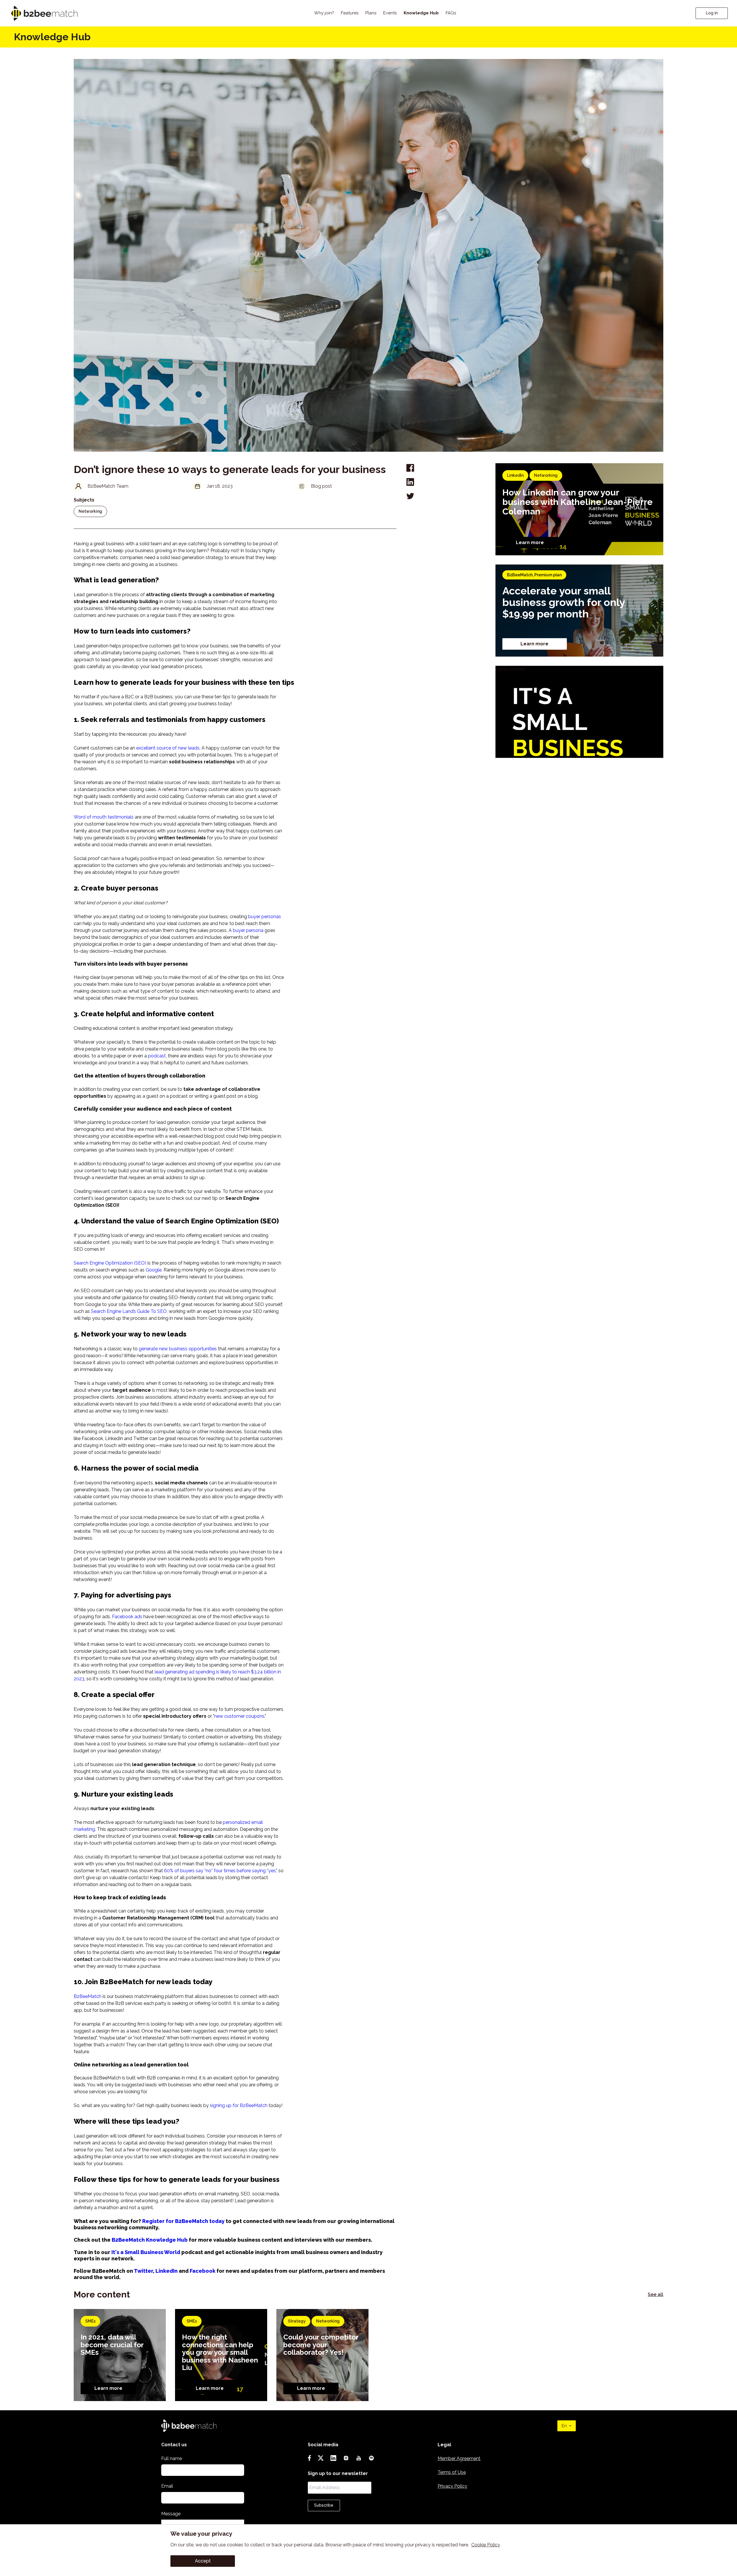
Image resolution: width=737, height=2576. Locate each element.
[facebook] (410, 468)
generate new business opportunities (178, 1349)
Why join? (324, 13)
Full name (172, 2458)
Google (154, 1270)
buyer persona (248, 930)
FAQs (451, 13)
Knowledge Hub (421, 13)
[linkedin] (410, 482)
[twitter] (410, 496)
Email (167, 2486)
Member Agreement (459, 2458)
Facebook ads (127, 1617)
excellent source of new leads (168, 748)
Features (350, 13)
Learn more (530, 543)
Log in (712, 13)
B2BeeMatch (88, 1996)
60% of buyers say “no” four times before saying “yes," (221, 1871)
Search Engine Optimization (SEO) (110, 1263)
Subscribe (324, 2505)
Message (171, 2514)
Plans (371, 13)
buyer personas (265, 917)
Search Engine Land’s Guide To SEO (129, 1311)
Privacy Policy (452, 2486)
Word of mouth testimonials (104, 817)
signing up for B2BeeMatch (239, 2105)
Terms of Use (452, 2472)
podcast (157, 1056)
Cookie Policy (486, 2545)
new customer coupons (239, 1716)
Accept (203, 2561)
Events (390, 13)
